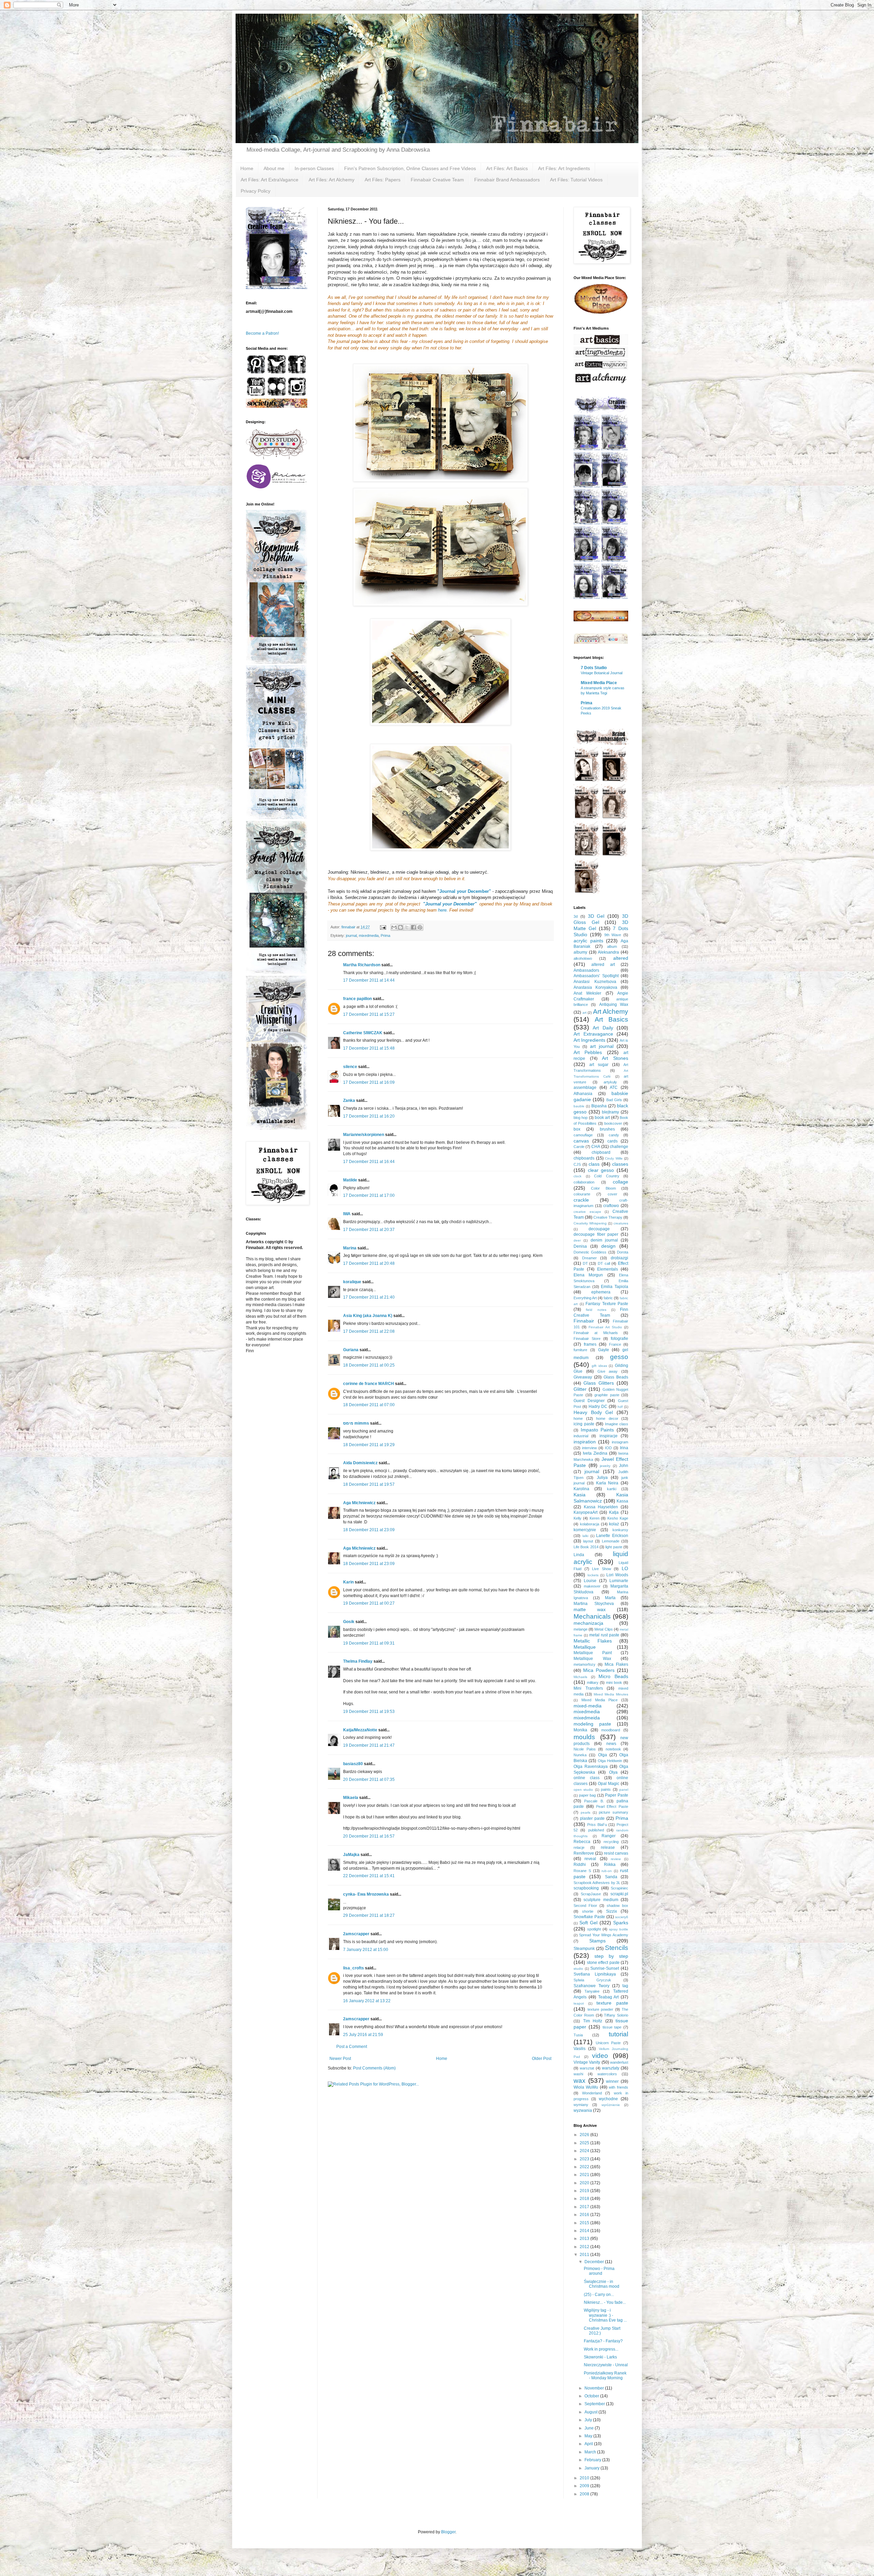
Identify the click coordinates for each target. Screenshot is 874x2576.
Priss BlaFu (597, 1825)
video (600, 2056)
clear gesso (601, 1170)
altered (621, 958)
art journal (602, 1046)
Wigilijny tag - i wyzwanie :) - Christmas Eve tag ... (605, 2315)
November (595, 2388)
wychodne (608, 2099)
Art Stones (615, 1058)
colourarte (582, 1194)
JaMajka (351, 1855)
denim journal (604, 1240)
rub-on (607, 1871)
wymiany (581, 2105)
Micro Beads (613, 1676)
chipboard (601, 1152)
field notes (596, 1310)
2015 (585, 2223)
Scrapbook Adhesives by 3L (597, 1883)
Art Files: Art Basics (507, 168)
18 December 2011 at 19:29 (369, 1445)
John (624, 1466)
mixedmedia (369, 936)
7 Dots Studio (594, 668)
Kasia (580, 1495)
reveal (590, 1859)
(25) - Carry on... (599, 2295)
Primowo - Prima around (599, 2271)
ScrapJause (591, 1894)
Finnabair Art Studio (605, 1327)
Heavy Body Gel (593, 1412)
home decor (607, 1418)
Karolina (581, 1489)
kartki (612, 1489)
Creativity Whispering (590, 1223)
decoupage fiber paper (596, 1234)
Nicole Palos (585, 1749)
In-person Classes (314, 168)
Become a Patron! (262, 333)
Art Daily (603, 1028)
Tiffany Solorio (616, 2015)
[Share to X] (407, 927)
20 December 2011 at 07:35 (369, 1779)
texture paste (612, 2003)
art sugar (599, 1065)
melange (581, 1629)
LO (625, 1568)
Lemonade (611, 1541)
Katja (614, 1512)
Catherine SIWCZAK (363, 1033)
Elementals (608, 1269)
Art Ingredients (589, 1040)
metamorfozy (584, 1664)
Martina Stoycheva (594, 1604)
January (593, 2468)
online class (587, 1778)
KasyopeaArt (586, 1512)
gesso (619, 1357)
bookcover (613, 1123)
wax (580, 2081)
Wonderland (592, 2093)
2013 (585, 2239)
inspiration (585, 1442)
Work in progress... (601, 2349)
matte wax (590, 1609)
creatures (621, 1223)
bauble (579, 1106)
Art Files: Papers (383, 180)
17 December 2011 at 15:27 (369, 1014)
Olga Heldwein (610, 1761)
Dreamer (589, 1258)
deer (577, 1240)
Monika (580, 1730)
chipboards (584, 1158)
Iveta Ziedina (595, 1453)
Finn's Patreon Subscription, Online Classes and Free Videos (410, 168)
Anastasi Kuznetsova (595, 982)
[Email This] (394, 927)
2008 (585, 2494)
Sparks (621, 1923)
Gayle (604, 1350)
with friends (618, 2087)
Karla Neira (607, 1483)
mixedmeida (587, 1718)
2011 (585, 2255)
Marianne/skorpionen (364, 1135)
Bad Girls (614, 1100)
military (593, 1682)
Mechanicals (592, 1616)
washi (578, 2074)
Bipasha (599, 1106)
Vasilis (580, 2049)
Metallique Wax (592, 1659)
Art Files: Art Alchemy (332, 180)
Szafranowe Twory (591, 1986)
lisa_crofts (354, 1968)
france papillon (357, 999)
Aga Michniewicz (359, 1503)
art (584, 1013)
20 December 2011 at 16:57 (369, 1836)
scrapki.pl (619, 1894)
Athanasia (583, 1094)
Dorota (623, 1252)
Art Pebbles (588, 1052)
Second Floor (585, 1906)
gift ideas (599, 1366)
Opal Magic (609, 1784)
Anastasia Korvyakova (595, 987)
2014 (585, 2231)
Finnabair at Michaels (596, 1333)
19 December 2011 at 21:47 (369, 1745)
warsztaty (611, 2068)
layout (588, 1541)
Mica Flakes (616, 1664)
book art (602, 1118)
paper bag (588, 1795)
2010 (585, 2478)
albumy (580, 952)
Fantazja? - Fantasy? (603, 2341)
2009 (585, 2486)
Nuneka (580, 1755)
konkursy (620, 1530)
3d (576, 916)
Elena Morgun (588, 1275)
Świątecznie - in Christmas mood (602, 2284)
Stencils (617, 1948)
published (596, 1830)
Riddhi (580, 1865)
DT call (604, 1263)
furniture (580, 1350)
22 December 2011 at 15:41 (369, 1876)
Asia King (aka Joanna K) (368, 1316)
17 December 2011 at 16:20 (369, 1116)
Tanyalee (592, 1991)
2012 (585, 2247)
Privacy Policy (256, 191)
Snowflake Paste (589, 1917)
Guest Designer (589, 1401)
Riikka (610, 1865)
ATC (614, 1088)
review (616, 1859)
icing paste (584, 1424)
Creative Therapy (608, 1217)
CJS (577, 1164)
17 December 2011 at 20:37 (369, 1230)
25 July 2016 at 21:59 (363, 2035)
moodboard (611, 1730)
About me (274, 168)
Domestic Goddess (590, 1252)
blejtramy (610, 1112)
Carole (579, 1147)
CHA (596, 1147)
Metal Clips (603, 1629)
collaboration (584, 1182)
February (593, 2460)
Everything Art (585, 1298)
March (591, 2452)
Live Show (602, 1569)
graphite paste (607, 1395)
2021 (585, 2175)
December (595, 2262)
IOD (608, 1448)
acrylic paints (588, 941)
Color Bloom (603, 1188)
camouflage (583, 1135)
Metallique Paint (593, 1653)
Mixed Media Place (599, 683)
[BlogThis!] (400, 927)
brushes (607, 1129)
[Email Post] (383, 927)
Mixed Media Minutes (611, 1694)
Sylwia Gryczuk (592, 1980)
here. (443, 910)
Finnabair (584, 1321)
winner (612, 2081)
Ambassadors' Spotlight (596, 976)
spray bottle (619, 1929)
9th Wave (613, 935)
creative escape (587, 1212)
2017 (585, 2207)
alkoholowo (583, 958)
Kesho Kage (618, 1518)
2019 (585, 2191)
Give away (608, 1371)
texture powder (601, 2009)
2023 (585, 2159)
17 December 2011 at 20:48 (369, 1263)
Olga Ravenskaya (591, 1767)
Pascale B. (594, 1801)
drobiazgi (619, 1258)
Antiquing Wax (614, 1005)
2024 (585, 2151)
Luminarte (619, 1581)
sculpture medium (601, 1900)
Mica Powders (599, 1670)
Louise (590, 1581)
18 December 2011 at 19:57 (369, 1484)
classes (620, 1164)
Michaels (580, 1677)
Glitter (580, 1389)
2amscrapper (356, 1934)
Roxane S (582, 1871)
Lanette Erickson (612, 1536)
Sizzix (611, 1911)
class (594, 1164)
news (611, 1744)
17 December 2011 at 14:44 (369, 980)
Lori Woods (617, 1575)
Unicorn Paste (608, 2043)
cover (612, 1194)
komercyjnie (585, 1530)
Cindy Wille (614, 1158)
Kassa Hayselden (601, 1507)
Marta (610, 1598)
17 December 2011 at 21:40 (369, 1297)
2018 (585, 2199)
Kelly (577, 1518)
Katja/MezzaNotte (360, 1730)
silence (350, 1067)
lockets (593, 1575)
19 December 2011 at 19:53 (369, 1712)
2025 (585, 2143)
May (589, 2436)
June (590, 2428)
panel (624, 1790)
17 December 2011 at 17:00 (369, 1195)
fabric (608, 1298)
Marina (350, 1248)
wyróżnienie (611, 2105)
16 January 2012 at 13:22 (367, 2001)
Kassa (622, 1501)
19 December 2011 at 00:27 (369, 1603)
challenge (619, 1147)
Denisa (580, 1246)
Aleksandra (608, 952)
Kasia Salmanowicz (601, 1498)
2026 (585, 2135)
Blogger (448, 2532)
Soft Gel (588, 1923)
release (608, 1847)
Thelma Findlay (358, 1661)
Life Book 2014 (586, 1547)
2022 (585, 2167)
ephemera (601, 1292)
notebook (613, 1749)
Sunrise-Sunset (605, 1968)
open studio (583, 1790)
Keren (595, 1518)
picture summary (614, 1812)
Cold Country (607, 1176)
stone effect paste (603, 1963)
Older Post (542, 2059)
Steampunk (584, 1949)
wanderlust (619, 2062)
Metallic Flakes (593, 1641)
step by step (611, 1956)
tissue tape (612, 2027)
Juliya (602, 1478)
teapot (579, 2003)
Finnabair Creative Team (437, 180)
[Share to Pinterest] (420, 927)
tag (625, 1986)
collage (621, 1182)
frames (590, 1344)
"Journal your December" (465, 891)
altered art (603, 965)
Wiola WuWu (586, 2087)
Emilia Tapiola (615, 1287)
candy (614, 1135)
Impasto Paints (597, 1430)
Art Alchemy (611, 1012)
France (615, 1344)
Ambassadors (586, 970)
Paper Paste (617, 1795)
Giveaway (583, 1377)
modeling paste (592, 1724)
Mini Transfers (588, 1688)
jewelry (605, 1466)
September (595, 2404)
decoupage (599, 1229)
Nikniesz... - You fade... (605, 2302)
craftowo (611, 1206)
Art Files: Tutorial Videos (576, 180)
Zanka (349, 1100)
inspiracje (609, 1436)
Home (247, 168)
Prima (385, 936)
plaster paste (592, 1818)
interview (589, 1448)
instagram (620, 1442)
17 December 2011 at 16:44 (369, 1162)
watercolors (607, 2074)
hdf (620, 1407)
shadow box (617, 1906)
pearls (586, 1812)
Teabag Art (609, 1997)
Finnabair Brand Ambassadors (507, 180)
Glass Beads (616, 1377)
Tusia (578, 2035)
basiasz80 (353, 1764)
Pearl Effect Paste (612, 1806)
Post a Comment (352, 2047)
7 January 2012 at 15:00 (366, 1950)
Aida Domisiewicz (360, 1463)
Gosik (349, 1622)
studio (578, 1969)
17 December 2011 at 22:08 (369, 1331)
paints (606, 1789)
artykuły (610, 1082)
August (591, 2412)
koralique (352, 1282)
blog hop (581, 1118)
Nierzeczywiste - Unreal (606, 2365)
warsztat (587, 2068)
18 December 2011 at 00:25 (369, 1365)
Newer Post (340, 2059)
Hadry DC (598, 1407)
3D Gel (596, 916)
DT (585, 1263)
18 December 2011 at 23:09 (369, 1530)
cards (612, 1141)
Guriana (351, 1350)
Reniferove (584, 1853)
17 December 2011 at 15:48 (369, 1048)
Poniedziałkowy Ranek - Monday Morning (605, 2376)
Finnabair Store (587, 1339)
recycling (611, 1842)
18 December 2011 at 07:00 (369, 1405)
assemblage (585, 1088)
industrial (581, 1436)
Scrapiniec (619, 1888)
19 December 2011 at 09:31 (369, 1643)
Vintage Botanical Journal (602, 673)
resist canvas (616, 1853)
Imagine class (617, 1424)
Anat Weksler (587, 993)
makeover (592, 1586)
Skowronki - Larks (600, 2357)
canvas (581, 1141)
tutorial (618, 2034)
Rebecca (582, 1842)
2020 (585, 2183)
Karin (348, 1582)
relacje (579, 1847)
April (589, 2444)
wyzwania (583, 2110)
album (612, 946)
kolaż (614, 1524)
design (608, 1246)
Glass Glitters (599, 1383)
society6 (622, 1917)
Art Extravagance (593, 1034)
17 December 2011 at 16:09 (369, 1082)
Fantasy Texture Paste (607, 1304)
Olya (613, 1772)
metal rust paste (604, 1635)
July (589, 2420)
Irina (624, 1448)
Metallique (585, 1647)
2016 (585, 2215)
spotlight (594, 1929)
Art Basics (612, 1019)
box (577, 1129)
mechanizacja (588, 1623)
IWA (347, 1214)
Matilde (350, 1180)
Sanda (611, 1877)
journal (351, 936)
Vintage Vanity (587, 2062)
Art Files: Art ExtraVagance (270, 180)
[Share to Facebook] (413, 927)
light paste (614, 1547)
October (592, 2396)
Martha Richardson (362, 965)
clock (577, 1176)
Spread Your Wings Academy (604, 1935)
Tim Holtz (593, 2021)
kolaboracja (590, 1524)
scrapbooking (586, 1888)
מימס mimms (356, 1423)
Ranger (609, 1836)
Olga (603, 1755)
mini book (614, 1682)
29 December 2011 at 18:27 (369, 1915)
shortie (588, 1911)
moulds (584, 1737)
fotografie (619, 1339)
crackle (581, 1200)
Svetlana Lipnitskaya (595, 1974)
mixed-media (588, 1706)
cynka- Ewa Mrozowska (366, 1894)
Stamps (597, 1941)
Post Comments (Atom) (374, 2068)
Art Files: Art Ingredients (564, 168)
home (578, 1418)
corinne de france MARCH (369, 1384)
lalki (585, 1536)
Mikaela (351, 1798)
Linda (579, 1555)
